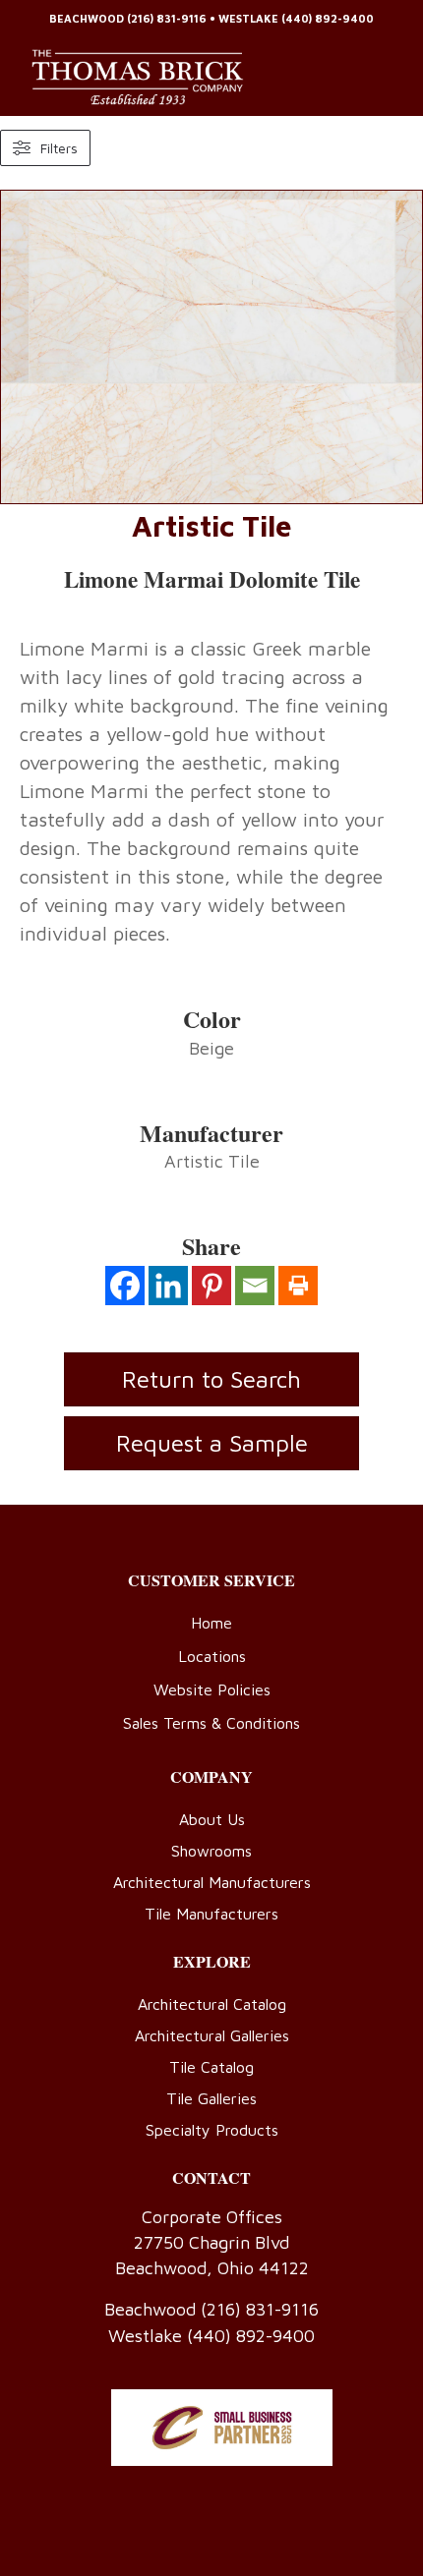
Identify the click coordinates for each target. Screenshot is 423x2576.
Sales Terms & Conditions (211, 1723)
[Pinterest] (211, 1286)
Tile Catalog (211, 2067)
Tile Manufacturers (211, 1914)
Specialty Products (212, 2130)
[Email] (255, 1286)
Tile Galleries (211, 2098)
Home (211, 1623)
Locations (212, 1656)
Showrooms (211, 1851)
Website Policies (212, 1689)
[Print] (298, 1286)
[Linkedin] (168, 1286)
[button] (211, 1443)
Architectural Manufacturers (212, 1882)
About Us (212, 1819)
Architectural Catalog (212, 2004)
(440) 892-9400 (328, 18)
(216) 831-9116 (167, 18)
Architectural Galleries (212, 2035)
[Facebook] (125, 1286)
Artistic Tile (212, 525)
